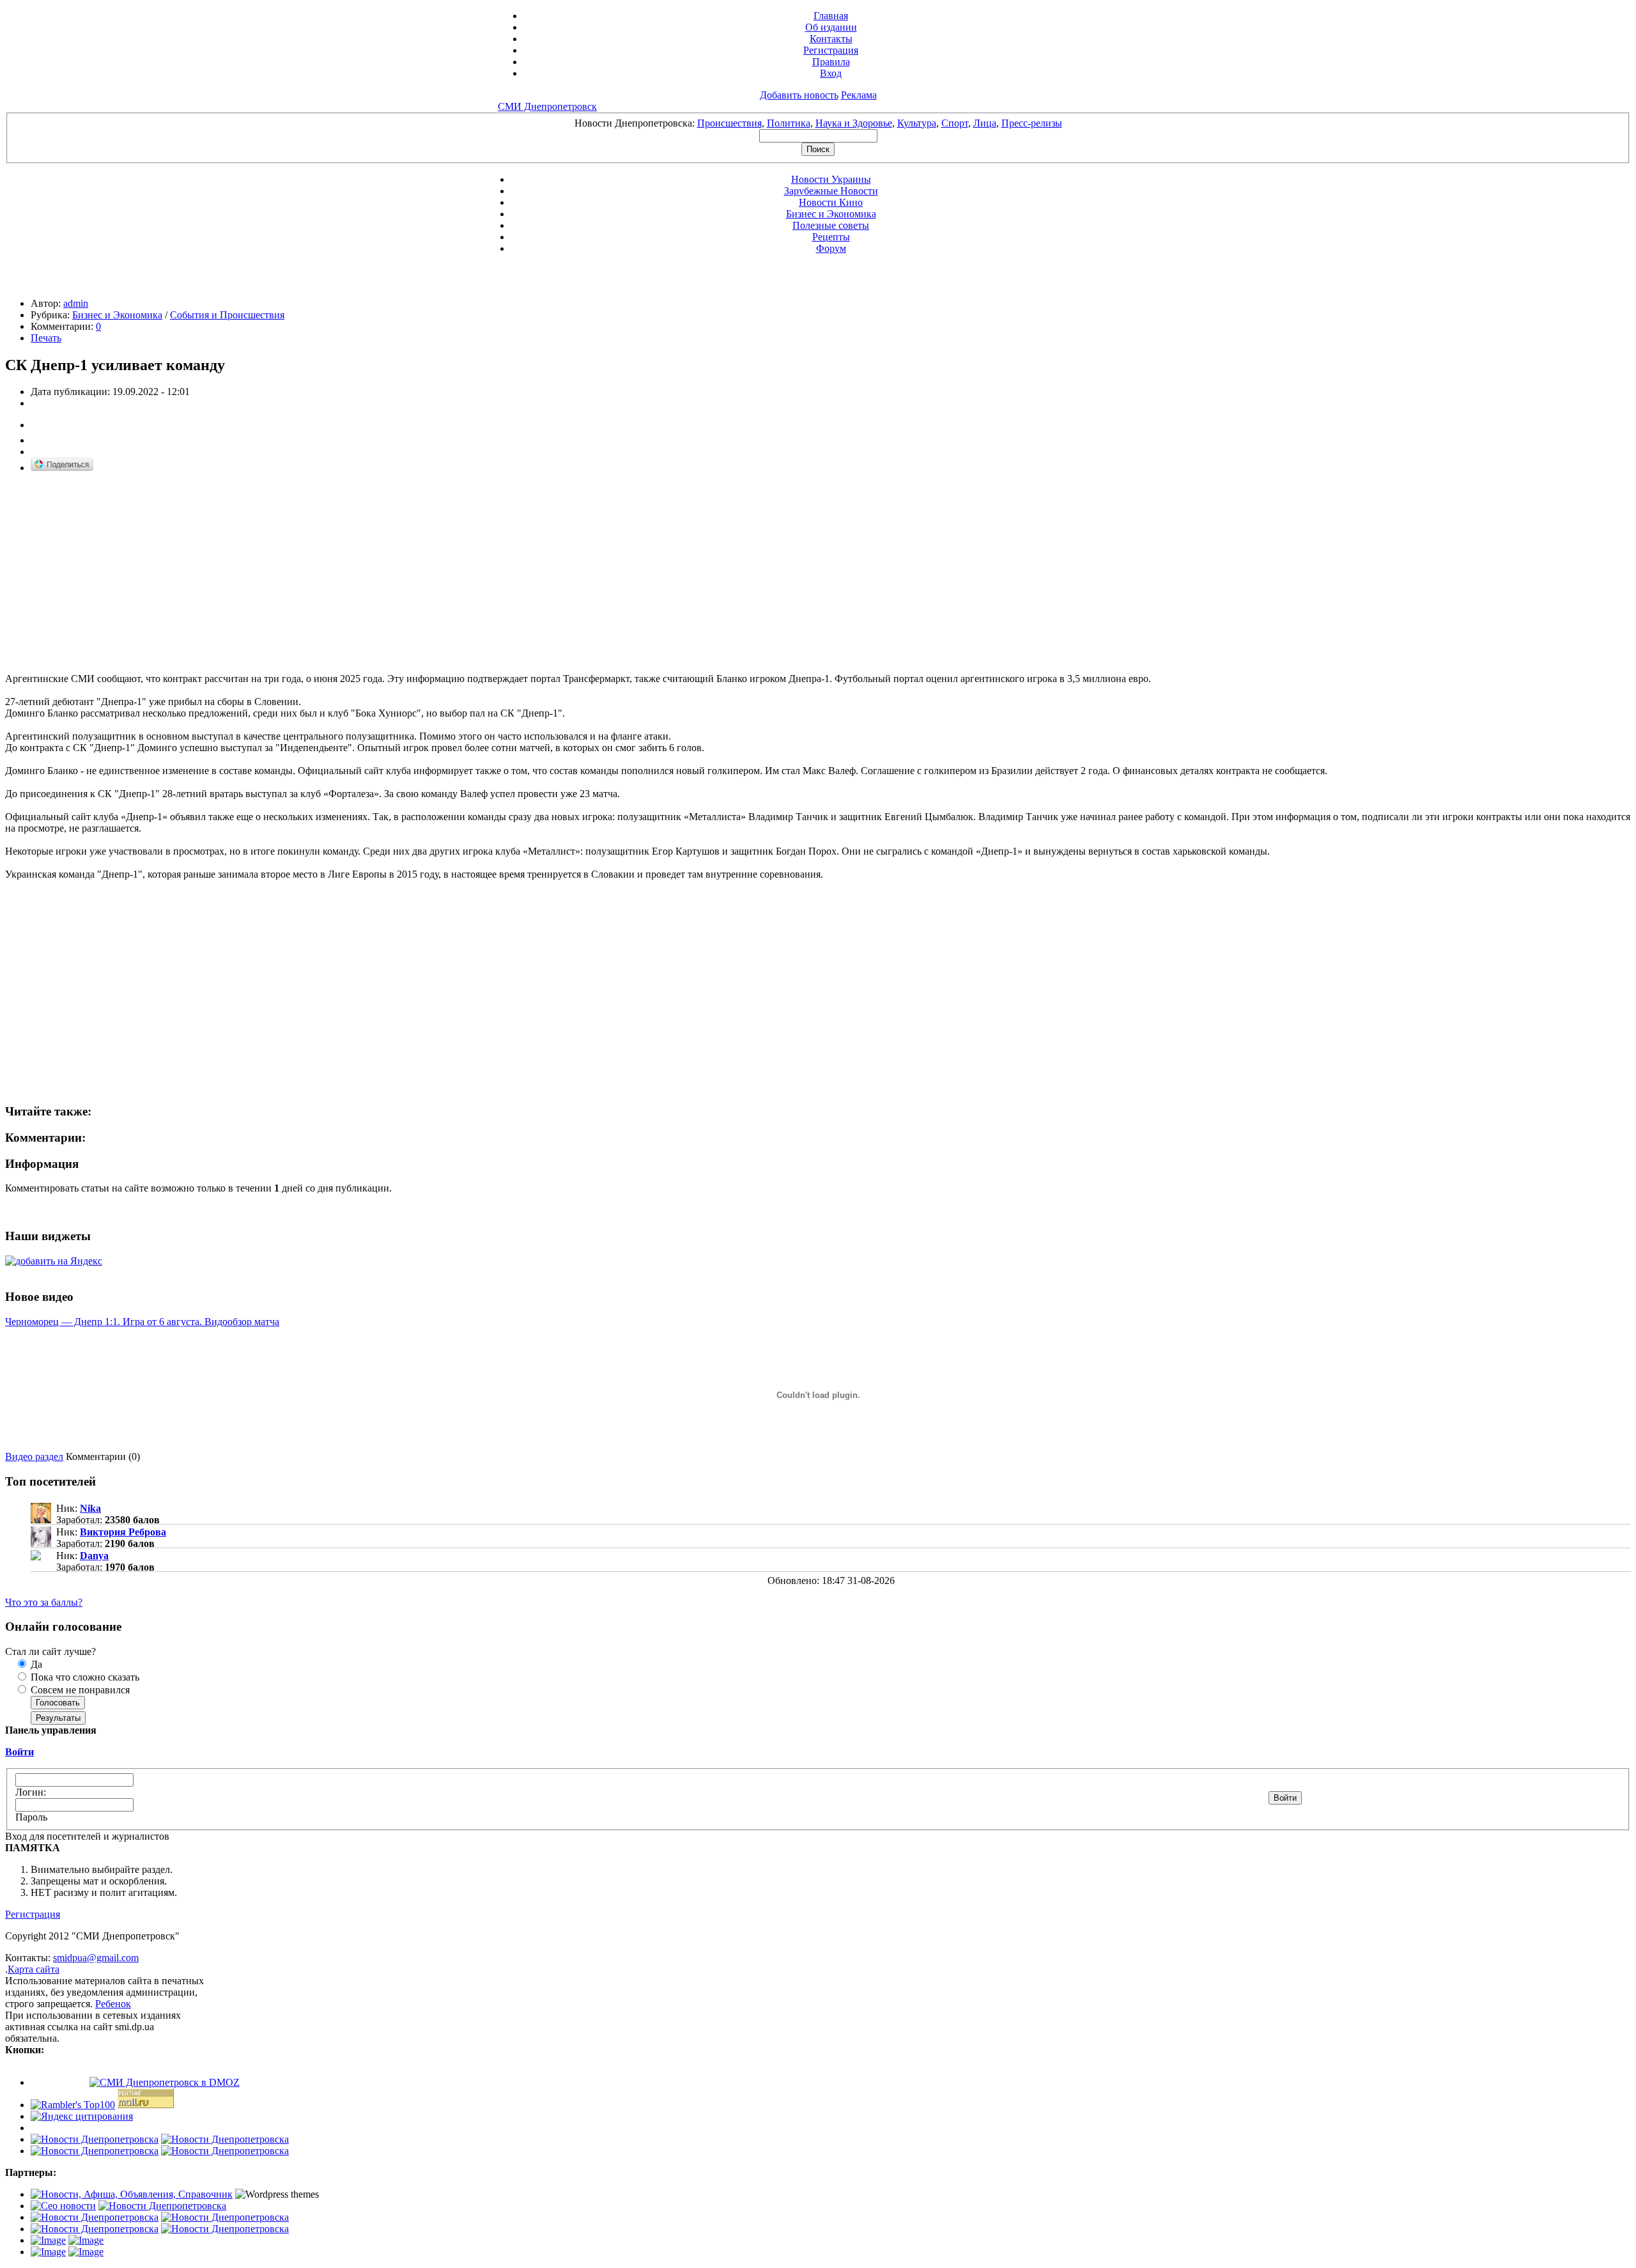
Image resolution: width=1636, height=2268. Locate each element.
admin (76, 303)
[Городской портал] (132, 2194)
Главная (831, 16)
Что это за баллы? (44, 1602)
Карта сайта (34, 1969)
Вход (831, 73)
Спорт (955, 123)
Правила (831, 62)
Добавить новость (799, 95)
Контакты (831, 39)
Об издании (831, 27)
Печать (46, 338)
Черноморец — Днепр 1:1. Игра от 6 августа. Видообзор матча (142, 1322)
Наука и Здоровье (854, 123)
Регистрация (831, 50)
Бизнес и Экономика (831, 214)
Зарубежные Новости (831, 191)
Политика (789, 123)
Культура (917, 123)
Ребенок (113, 2004)
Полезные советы (831, 225)
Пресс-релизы (1032, 123)
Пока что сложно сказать (84, 1677)
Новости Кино (831, 202)
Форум (831, 248)
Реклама (859, 95)
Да (35, 1664)
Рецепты (831, 237)
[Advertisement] (112, 573)
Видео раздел (34, 1456)
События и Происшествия (227, 315)
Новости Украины (831, 179)
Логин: (31, 1792)
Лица (985, 123)
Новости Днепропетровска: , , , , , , (818, 123)
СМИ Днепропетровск (547, 106)
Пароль (31, 1817)
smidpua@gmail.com (96, 1958)
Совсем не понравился (79, 1690)
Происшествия (729, 123)
